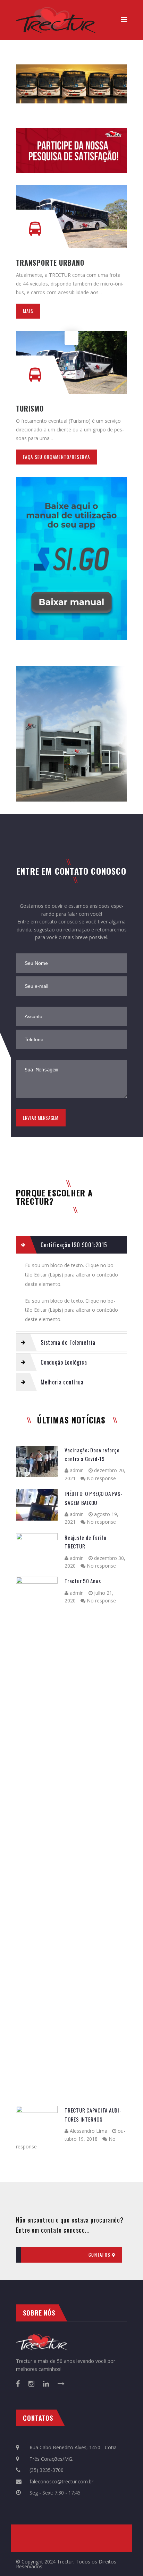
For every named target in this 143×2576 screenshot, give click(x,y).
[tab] (71, 1245)
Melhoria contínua (62, 1382)
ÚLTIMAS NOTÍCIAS (71, 1420)
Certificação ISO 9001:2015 (74, 1245)
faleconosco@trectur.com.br (61, 2481)
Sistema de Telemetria (68, 1342)
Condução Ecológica (64, 1362)
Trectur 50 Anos (83, 1581)
